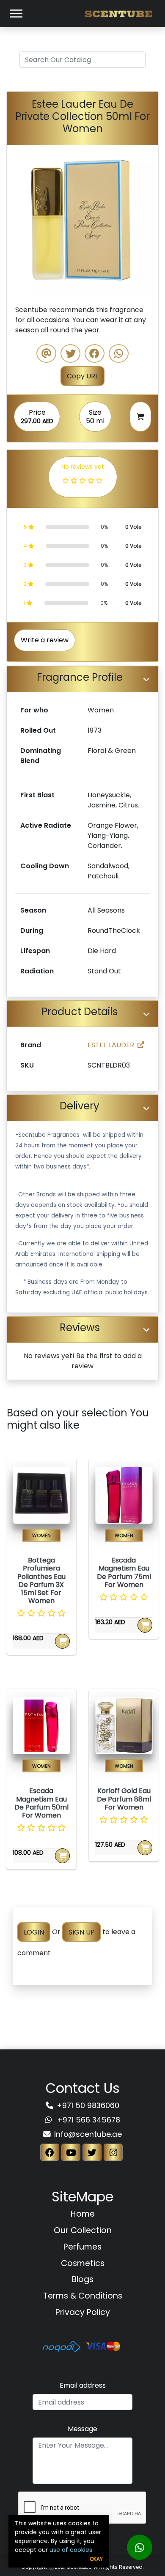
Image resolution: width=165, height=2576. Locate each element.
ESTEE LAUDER (111, 1045)
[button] (18, 221)
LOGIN (34, 1932)
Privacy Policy (83, 2312)
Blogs (83, 2279)
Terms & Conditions (83, 2296)
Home (83, 2214)
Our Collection (83, 2230)
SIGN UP (82, 1932)
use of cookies (71, 2550)
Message (82, 2429)
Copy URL (82, 376)
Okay (96, 2559)
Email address (83, 2385)
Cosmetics (83, 2263)
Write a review (45, 640)
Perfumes (82, 2247)
